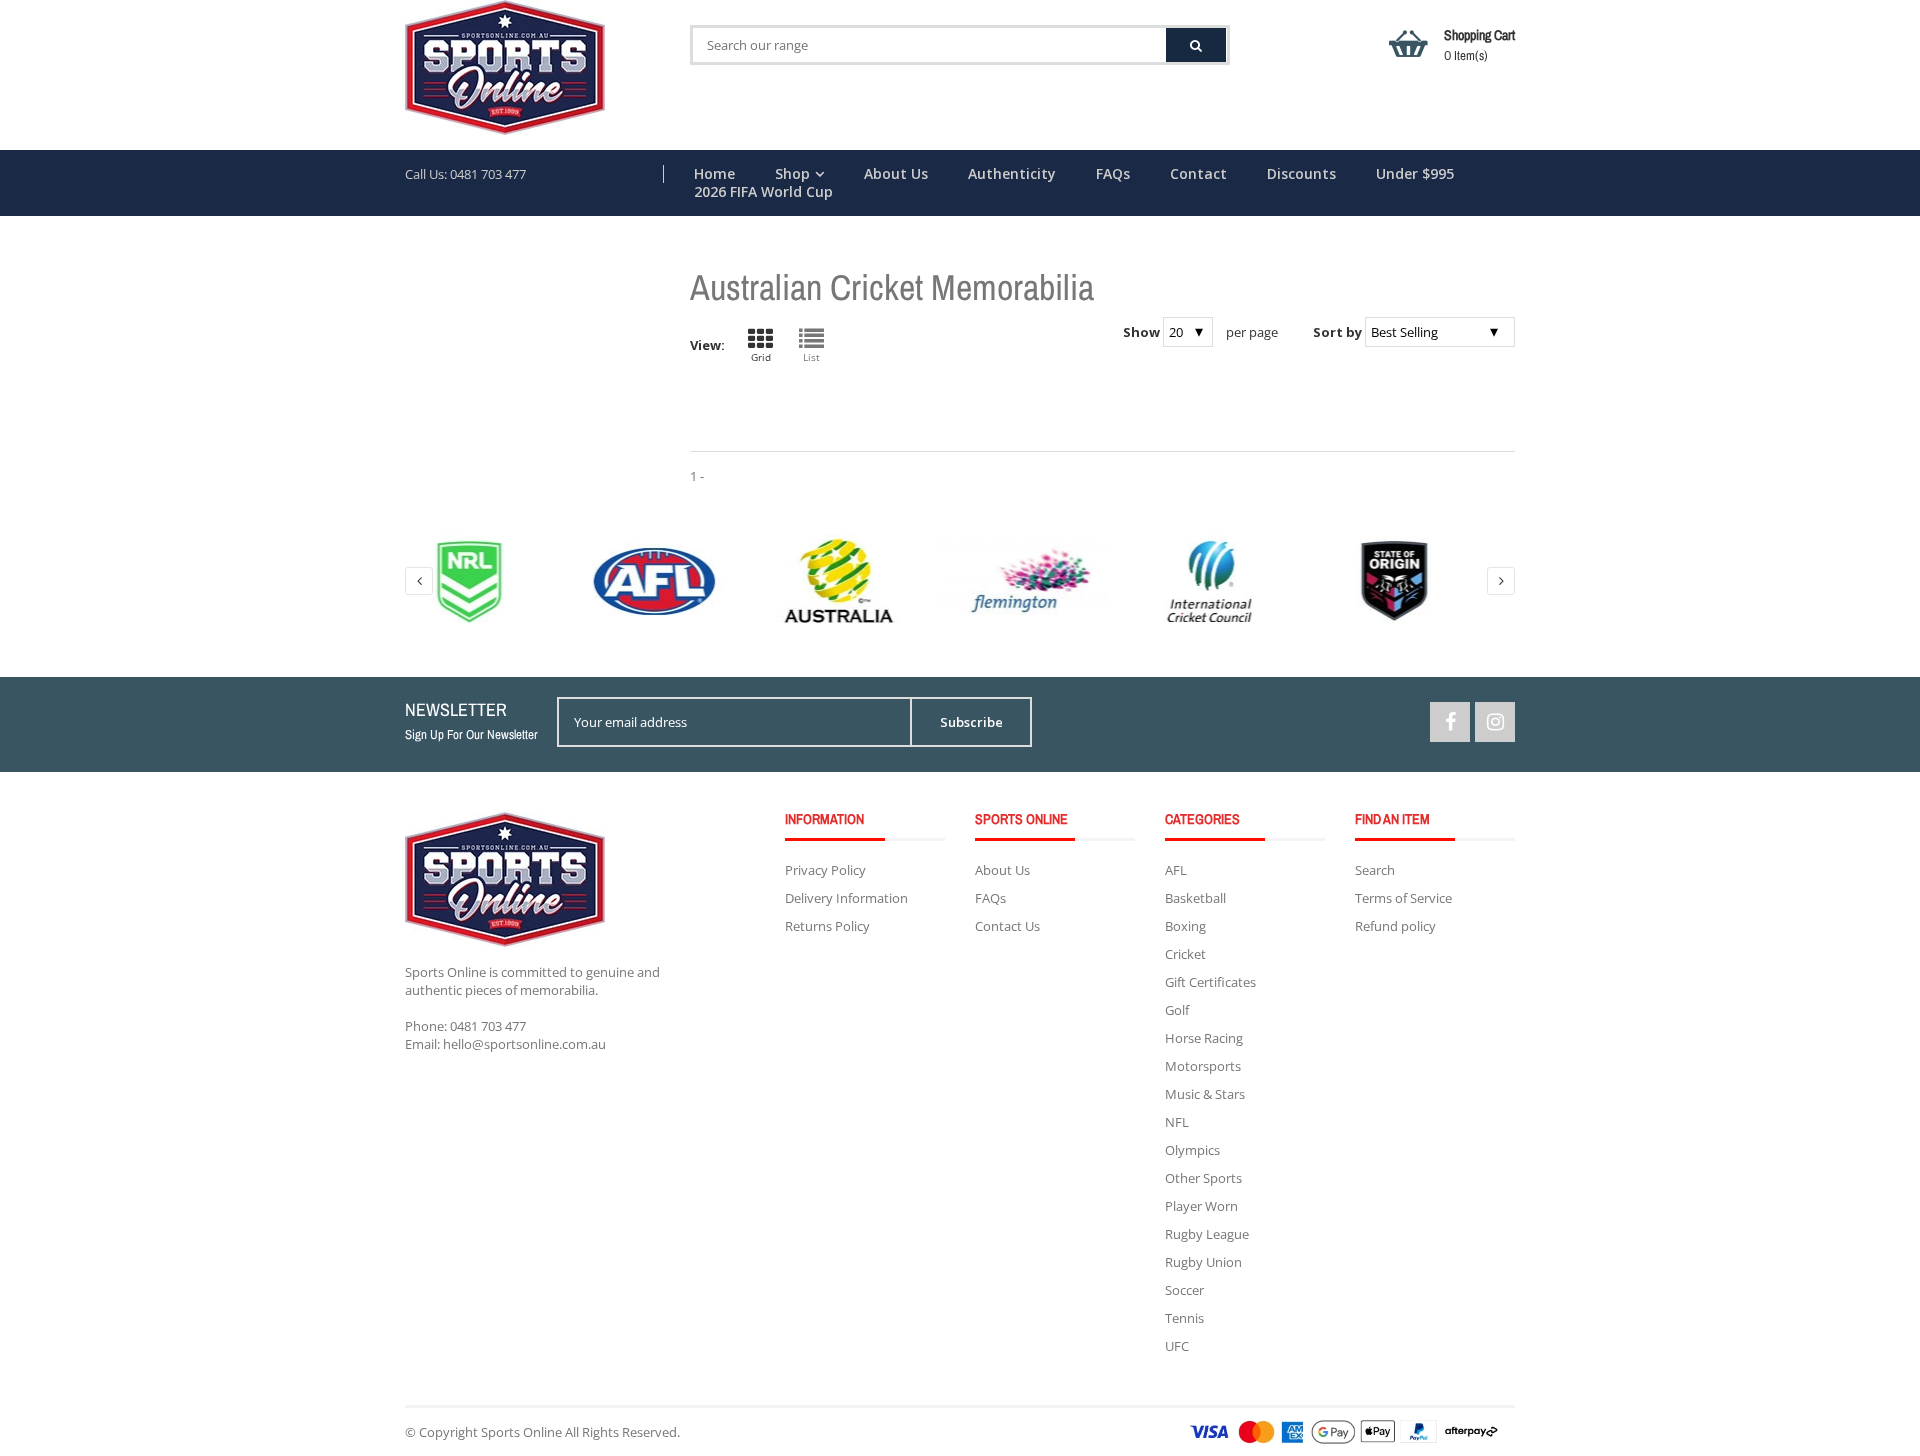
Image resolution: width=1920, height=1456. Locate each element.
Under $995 (1415, 174)
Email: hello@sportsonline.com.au (505, 1044)
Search (1375, 870)
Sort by (1337, 332)
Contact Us (1007, 926)
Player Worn (1201, 1206)
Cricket (1185, 954)
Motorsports (1203, 1066)
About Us (896, 174)
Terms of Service (1403, 898)
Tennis (1184, 1318)
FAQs (1113, 174)
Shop (792, 174)
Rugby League (1207, 1234)
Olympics (1192, 1150)
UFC (1177, 1346)
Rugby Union (1203, 1262)
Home (714, 174)
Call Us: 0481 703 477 (465, 174)
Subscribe (971, 722)
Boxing (1185, 926)
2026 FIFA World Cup (763, 192)
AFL (1176, 870)
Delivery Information (846, 898)
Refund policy (1395, 926)
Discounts (1301, 174)
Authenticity (1012, 174)
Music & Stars (1205, 1094)
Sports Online (521, 1432)
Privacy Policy (825, 870)
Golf (1177, 1010)
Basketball (1195, 898)
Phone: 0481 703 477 (465, 1026)
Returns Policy (827, 926)
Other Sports (1203, 1178)
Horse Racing (1204, 1038)
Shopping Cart (1479, 45)
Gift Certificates (1210, 982)
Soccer (1184, 1290)
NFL (1177, 1122)
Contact (1198, 174)
